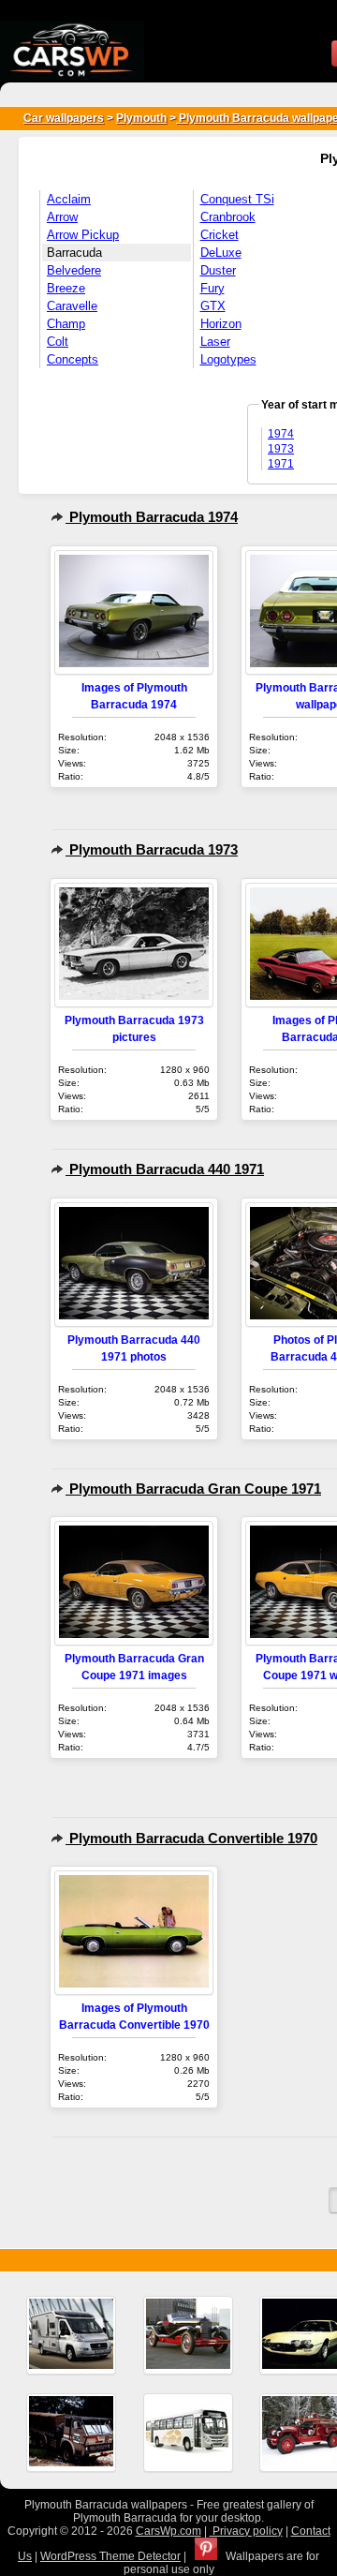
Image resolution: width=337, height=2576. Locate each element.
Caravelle (72, 306)
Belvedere (74, 270)
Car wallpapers (64, 118)
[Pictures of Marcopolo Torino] (188, 2433)
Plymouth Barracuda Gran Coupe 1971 (193, 1489)
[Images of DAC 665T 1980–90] (71, 2433)
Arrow (62, 217)
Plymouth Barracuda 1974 (152, 517)
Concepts (73, 359)
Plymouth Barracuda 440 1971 (165, 1169)
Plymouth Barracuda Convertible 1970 (191, 1838)
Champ (66, 324)
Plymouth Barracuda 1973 (152, 849)
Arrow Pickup (83, 235)
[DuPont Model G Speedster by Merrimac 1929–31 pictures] (188, 2335)
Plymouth (141, 118)
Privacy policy (246, 2531)
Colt (58, 342)
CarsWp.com (168, 2531)
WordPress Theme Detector (110, 2556)
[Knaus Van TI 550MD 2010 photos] (71, 2335)
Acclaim (69, 199)
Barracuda (74, 253)
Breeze (66, 288)
